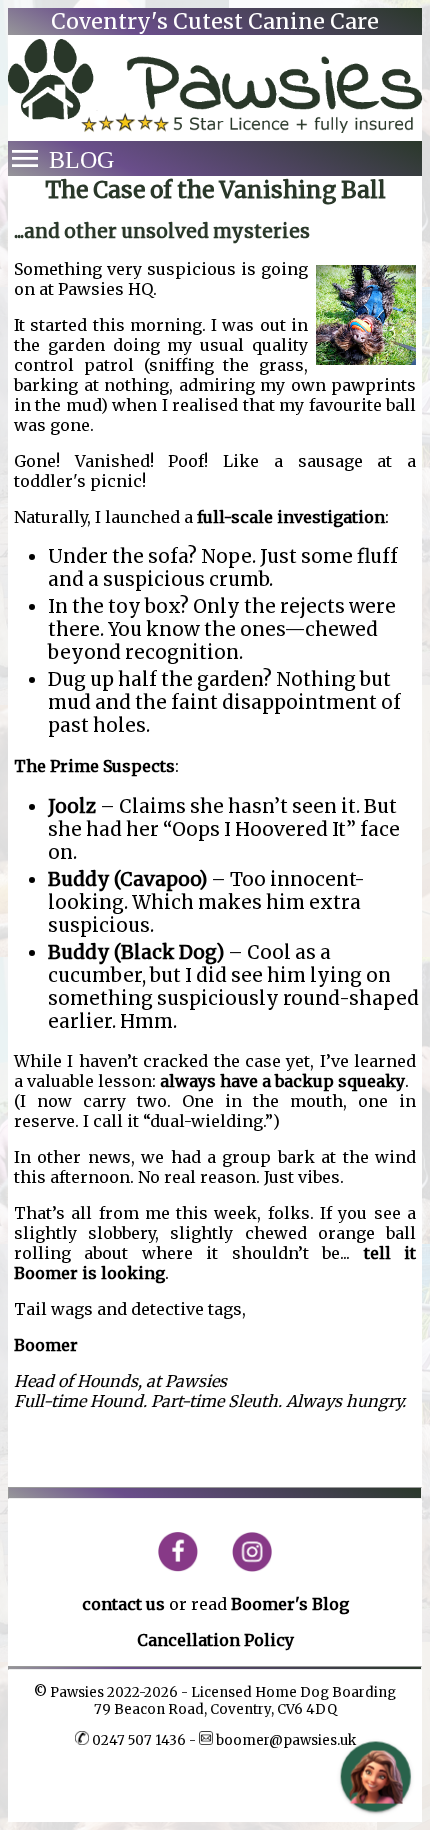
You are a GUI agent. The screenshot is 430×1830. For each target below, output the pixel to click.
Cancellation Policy (215, 1640)
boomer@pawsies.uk (284, 1740)
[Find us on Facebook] (185, 1566)
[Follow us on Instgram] (244, 1566)
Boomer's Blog (290, 1604)
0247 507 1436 (139, 1740)
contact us (123, 1604)
